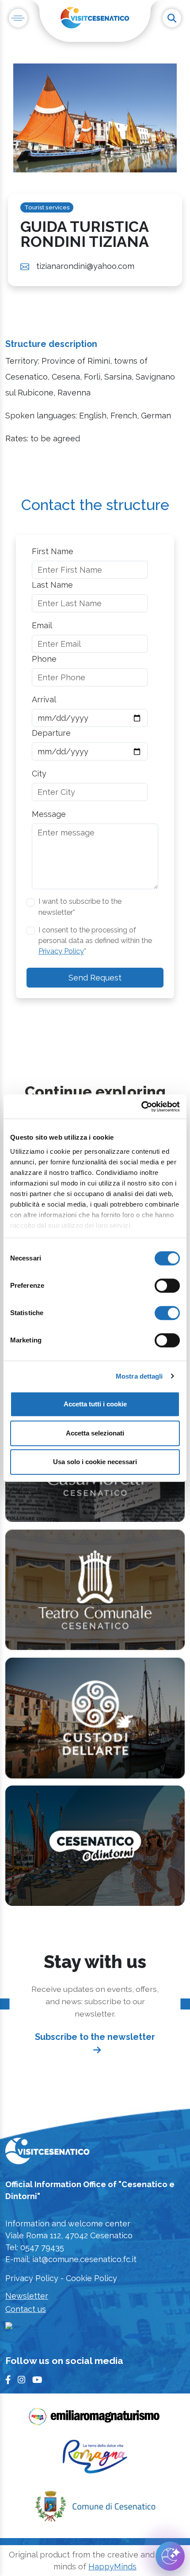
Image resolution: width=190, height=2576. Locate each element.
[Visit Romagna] (95, 2460)
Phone (44, 659)
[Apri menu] (18, 18)
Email (42, 625)
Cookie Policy (91, 2278)
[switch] (167, 1286)
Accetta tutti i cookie (95, 1404)
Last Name (52, 585)
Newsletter (27, 2296)
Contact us (26, 2309)
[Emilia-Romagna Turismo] (95, 2419)
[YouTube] (37, 2380)
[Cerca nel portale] (172, 18)
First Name (53, 551)
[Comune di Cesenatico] (95, 2509)
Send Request (95, 978)
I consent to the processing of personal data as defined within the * (95, 941)
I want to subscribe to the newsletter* (80, 907)
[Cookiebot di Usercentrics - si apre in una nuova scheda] (141, 1107)
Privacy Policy (61, 951)
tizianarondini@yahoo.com (85, 266)
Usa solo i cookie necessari (95, 1462)
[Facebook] (8, 2380)
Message (49, 814)
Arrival (44, 699)
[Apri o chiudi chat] (170, 2556)
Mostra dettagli (139, 1376)
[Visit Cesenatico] (47, 2153)
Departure (51, 733)
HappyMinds (112, 2567)
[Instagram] (21, 2380)
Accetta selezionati (95, 1433)
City (39, 774)
